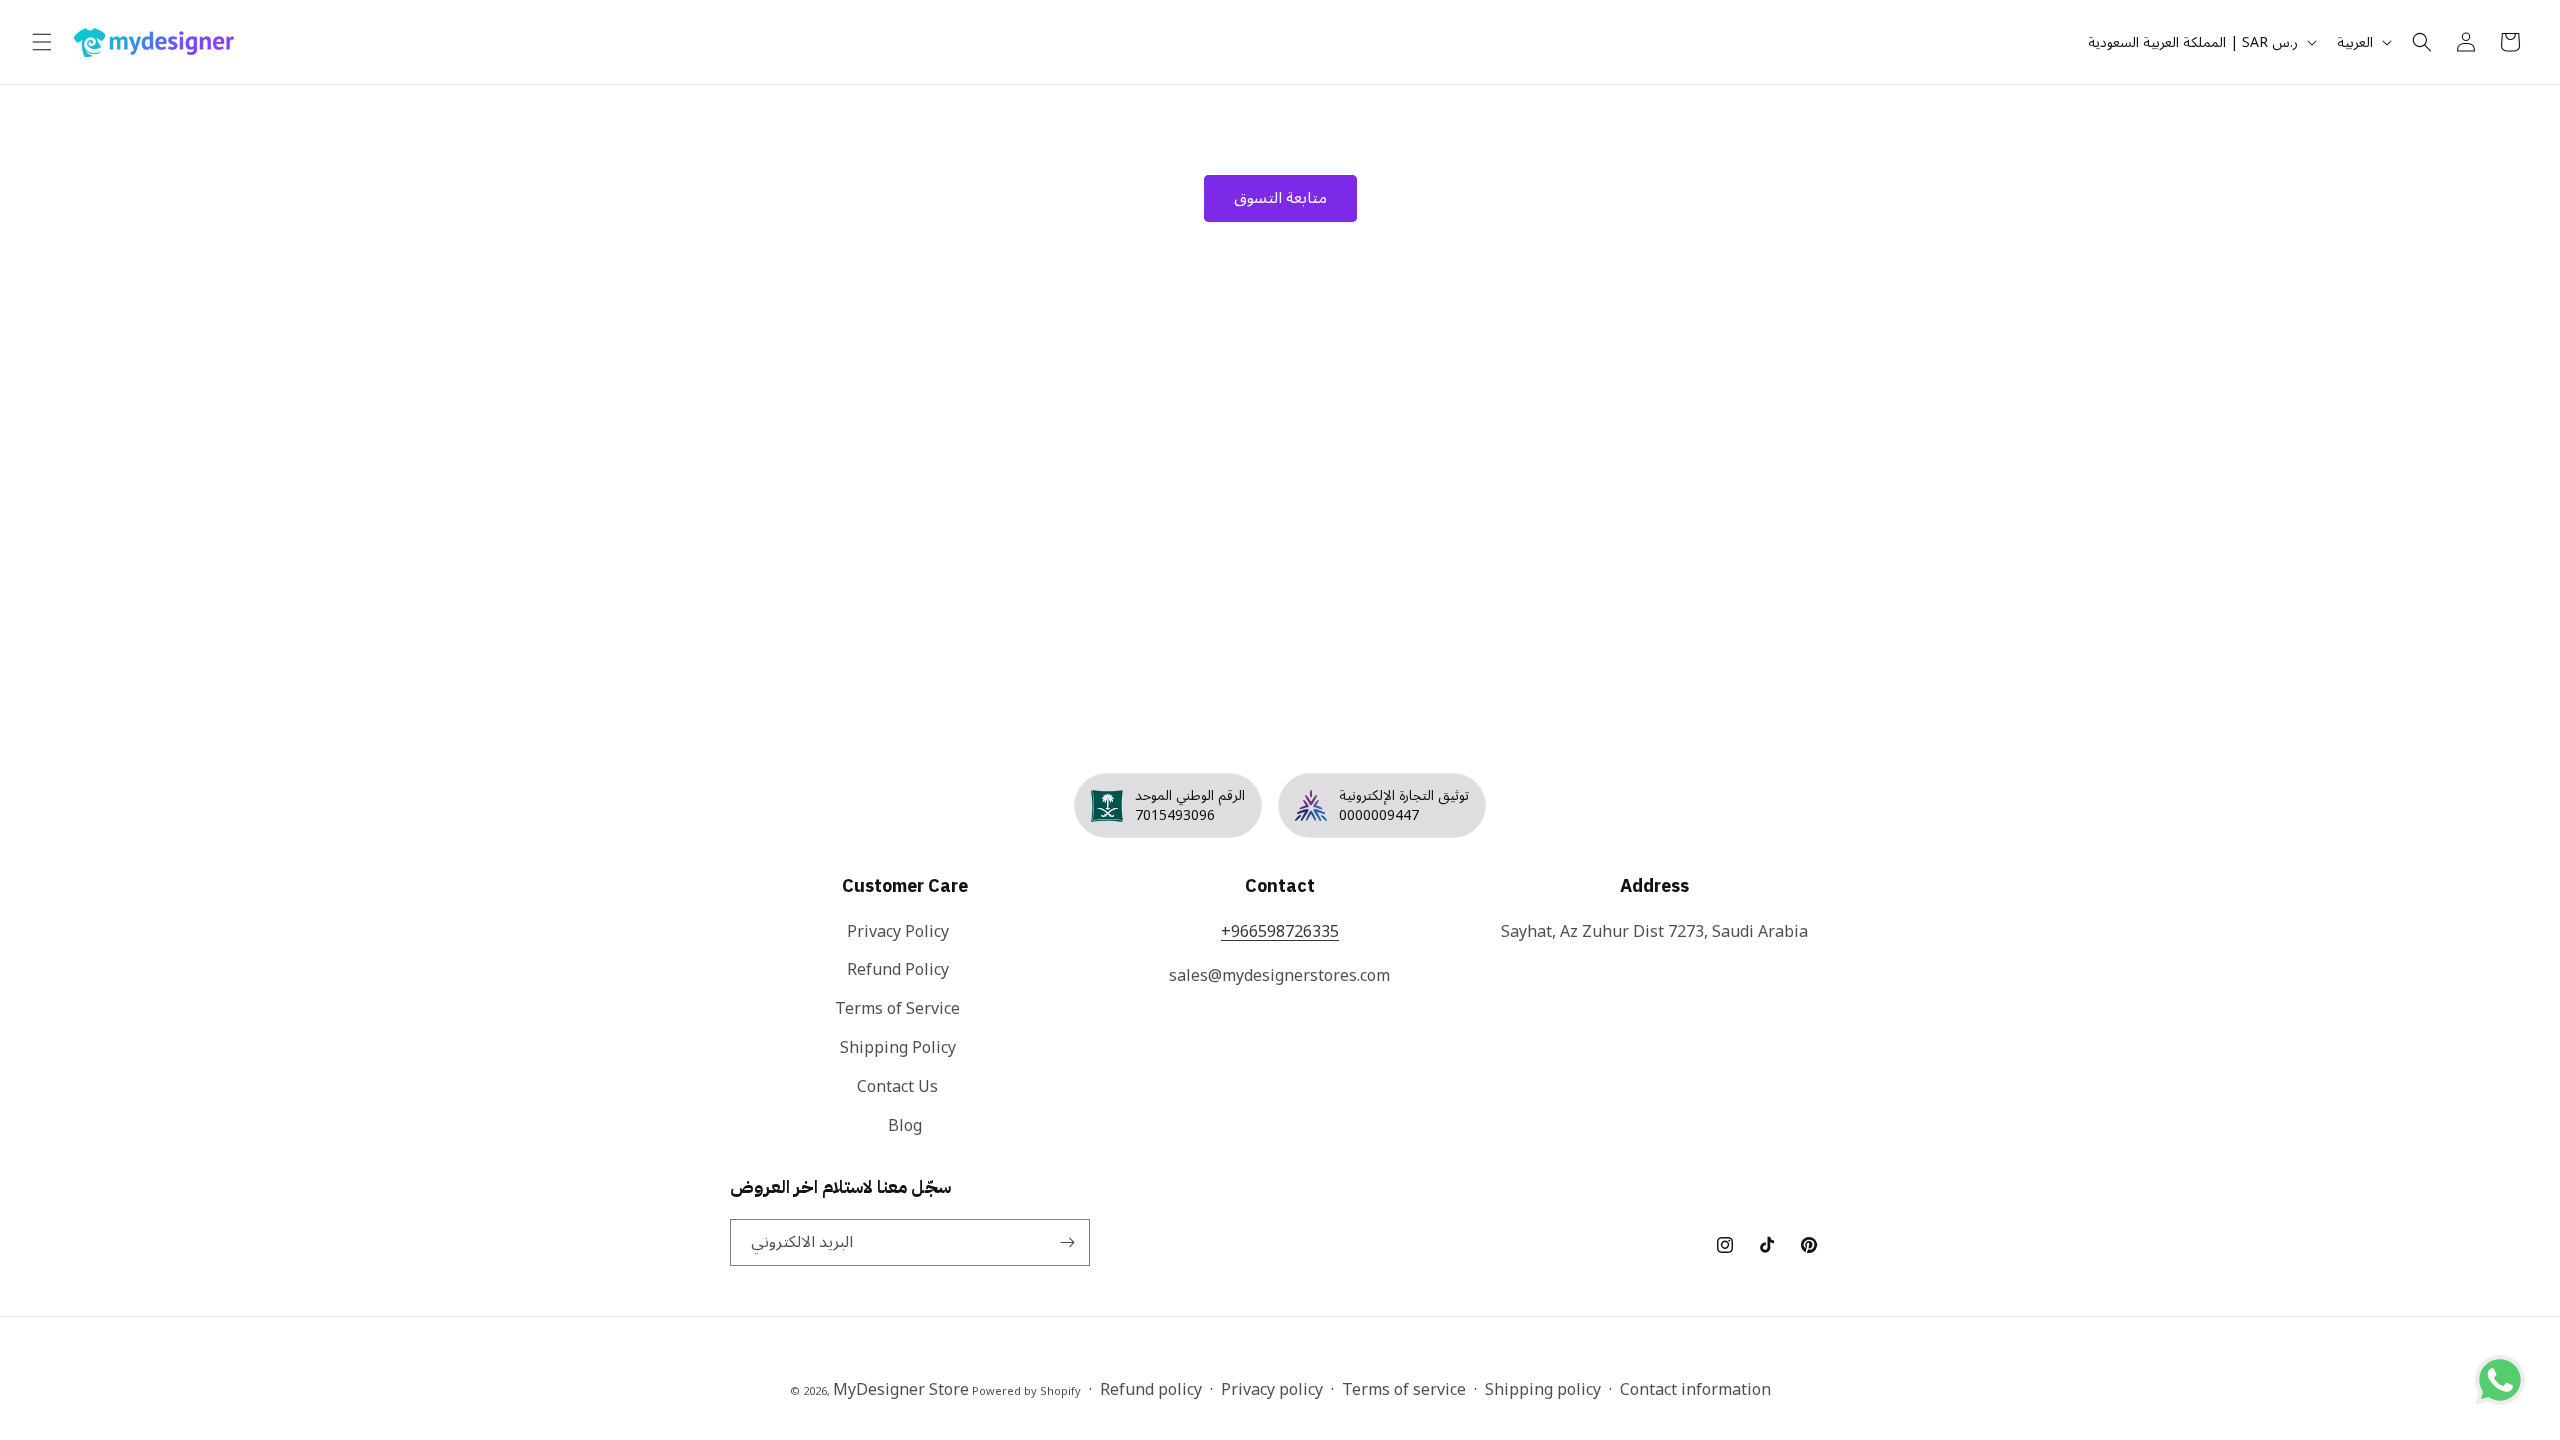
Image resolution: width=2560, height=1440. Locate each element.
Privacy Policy (898, 933)
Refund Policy (898, 970)
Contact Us (897, 1087)
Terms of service (1404, 1390)
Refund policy (1151, 1390)
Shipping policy (1543, 1390)
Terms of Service (897, 1009)
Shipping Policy (898, 1048)
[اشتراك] (1067, 1242)
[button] (42, 42)
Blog (905, 1126)
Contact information (1695, 1390)
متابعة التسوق (1280, 198)
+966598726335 (1280, 932)
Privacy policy (1272, 1390)
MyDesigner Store (901, 1390)
